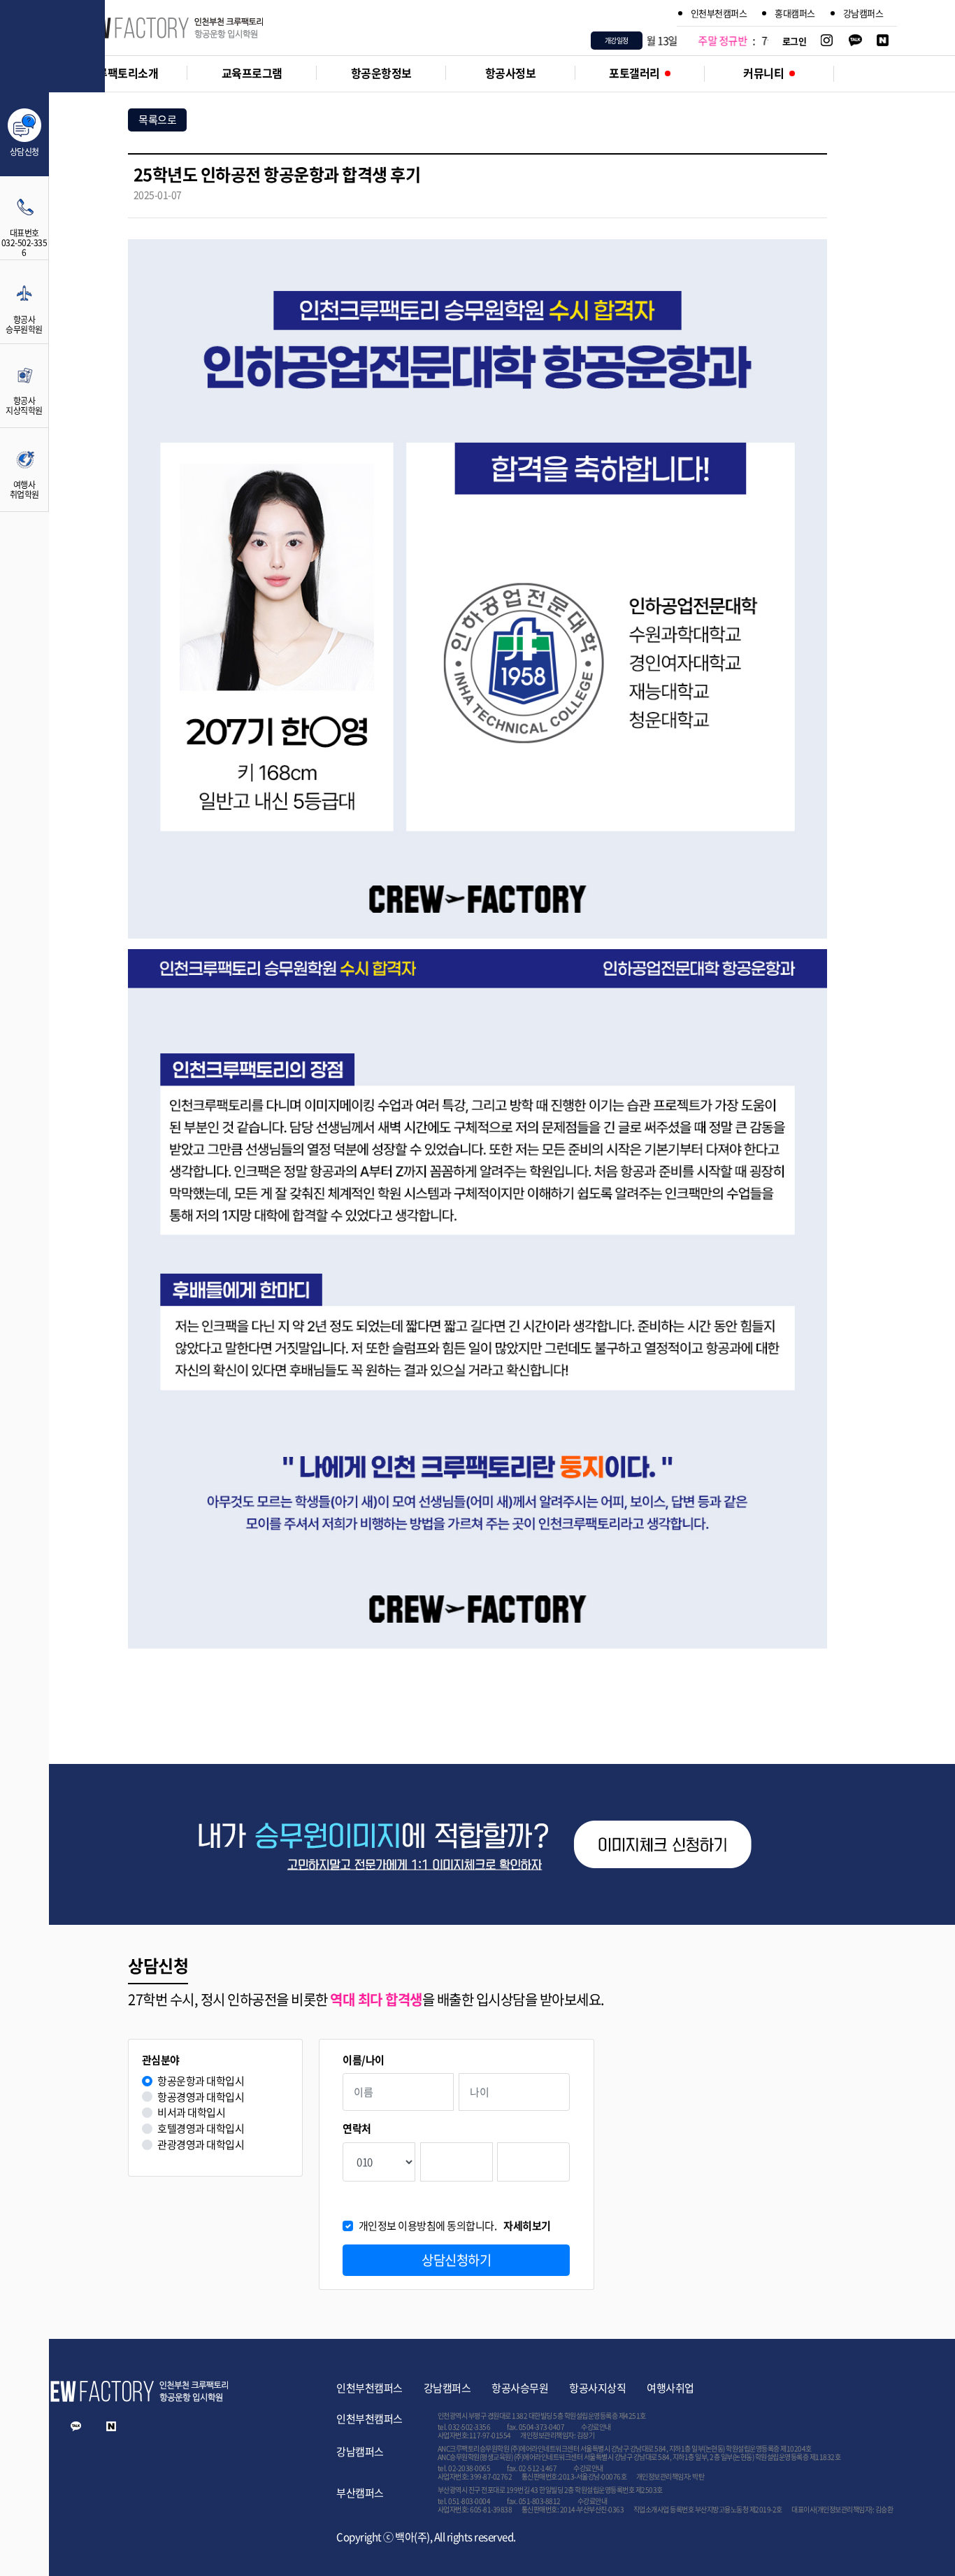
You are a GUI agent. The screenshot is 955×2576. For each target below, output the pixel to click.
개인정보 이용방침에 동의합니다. (455, 2226)
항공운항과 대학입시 (201, 2081)
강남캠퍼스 (863, 13)
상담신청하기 (456, 2260)
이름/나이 (364, 2060)
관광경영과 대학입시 (201, 2145)
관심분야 (161, 2060)
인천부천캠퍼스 (719, 13)
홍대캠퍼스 (795, 13)
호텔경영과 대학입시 (201, 2129)
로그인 (795, 41)
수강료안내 (596, 2427)
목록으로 (157, 120)
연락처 (357, 2129)
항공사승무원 (520, 2388)
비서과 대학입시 (191, 2113)
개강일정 (617, 40)
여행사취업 (670, 2388)
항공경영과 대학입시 (201, 2097)
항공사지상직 (597, 2388)
